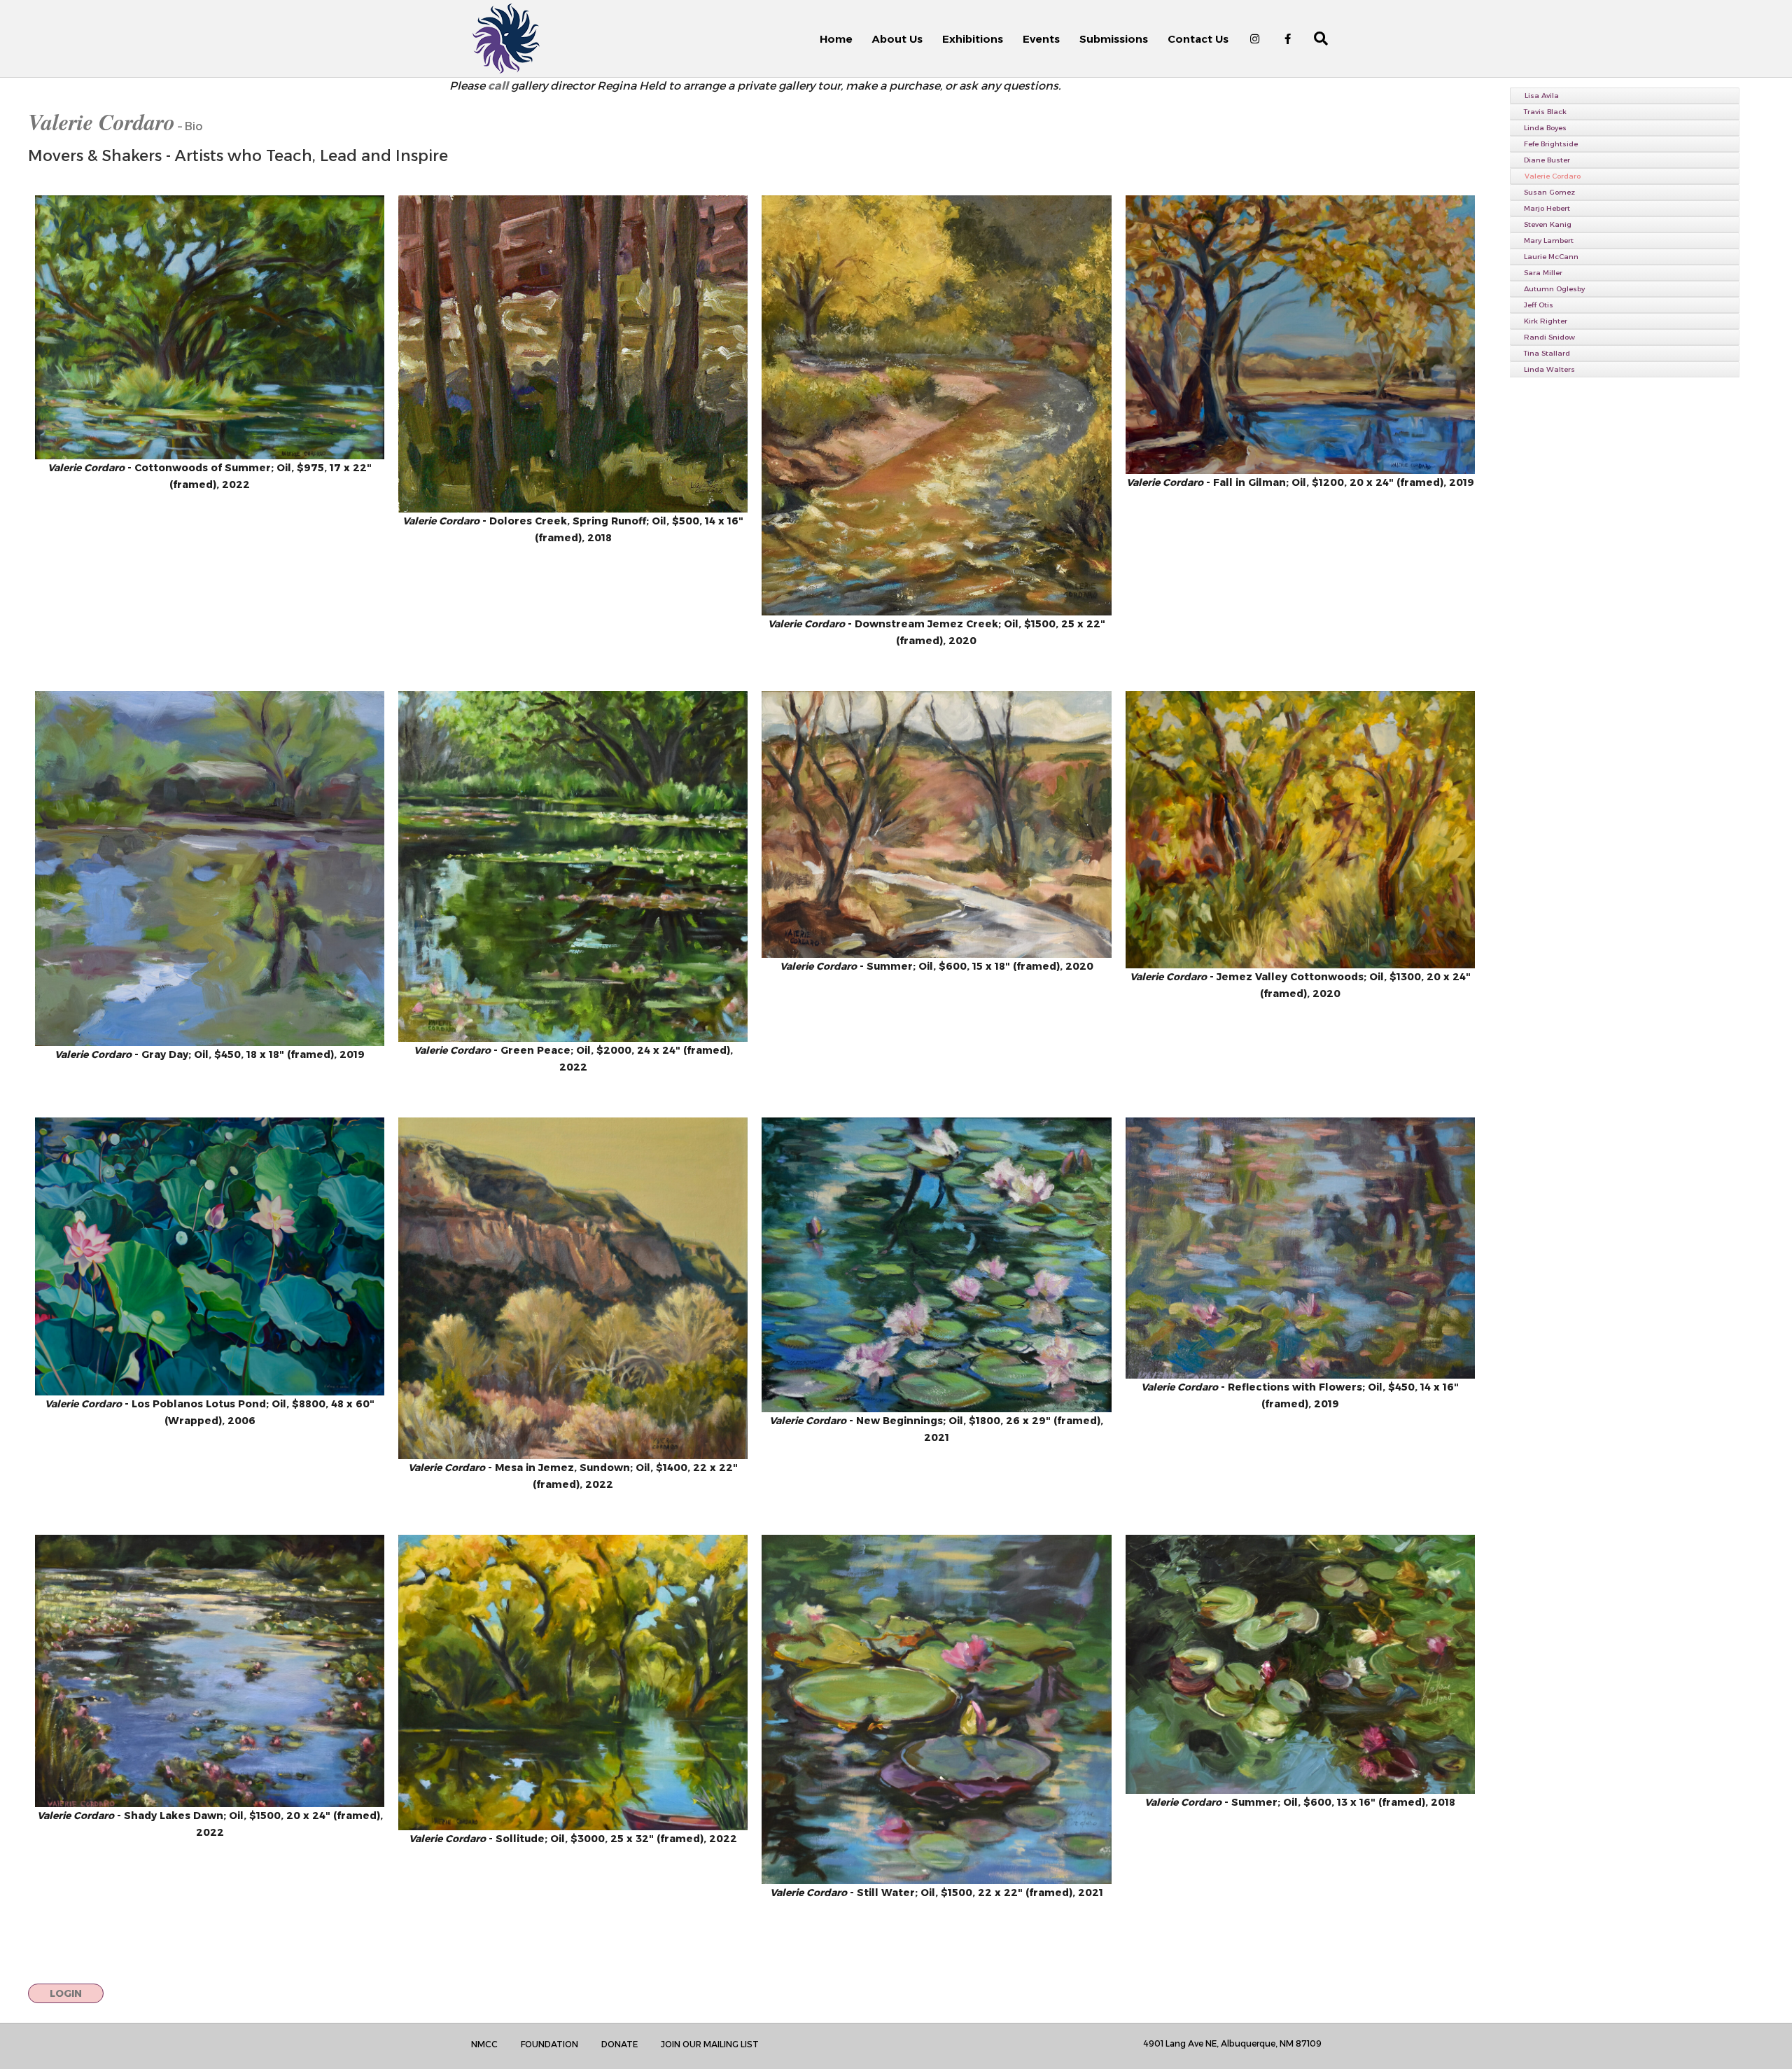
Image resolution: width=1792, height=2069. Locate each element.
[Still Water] (936, 1709)
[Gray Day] (210, 869)
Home (836, 39)
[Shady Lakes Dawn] (210, 1671)
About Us (897, 39)
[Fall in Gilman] (1300, 335)
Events (1041, 39)
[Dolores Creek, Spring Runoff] (573, 354)
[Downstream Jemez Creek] (936, 406)
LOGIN (66, 1993)
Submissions (1114, 39)
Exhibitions (973, 39)
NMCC (484, 2044)
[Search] (1313, 39)
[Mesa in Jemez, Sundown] (573, 1288)
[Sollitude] (573, 1683)
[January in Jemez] (936, 824)
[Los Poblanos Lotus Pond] (210, 1256)
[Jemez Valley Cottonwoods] (1300, 829)
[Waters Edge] (1300, 1664)
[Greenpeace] (573, 866)
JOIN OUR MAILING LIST (710, 2044)
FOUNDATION (549, 2044)
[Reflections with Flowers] (1300, 1248)
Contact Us (1198, 39)
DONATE (619, 2044)
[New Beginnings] (936, 1265)
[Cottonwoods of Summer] (210, 327)
